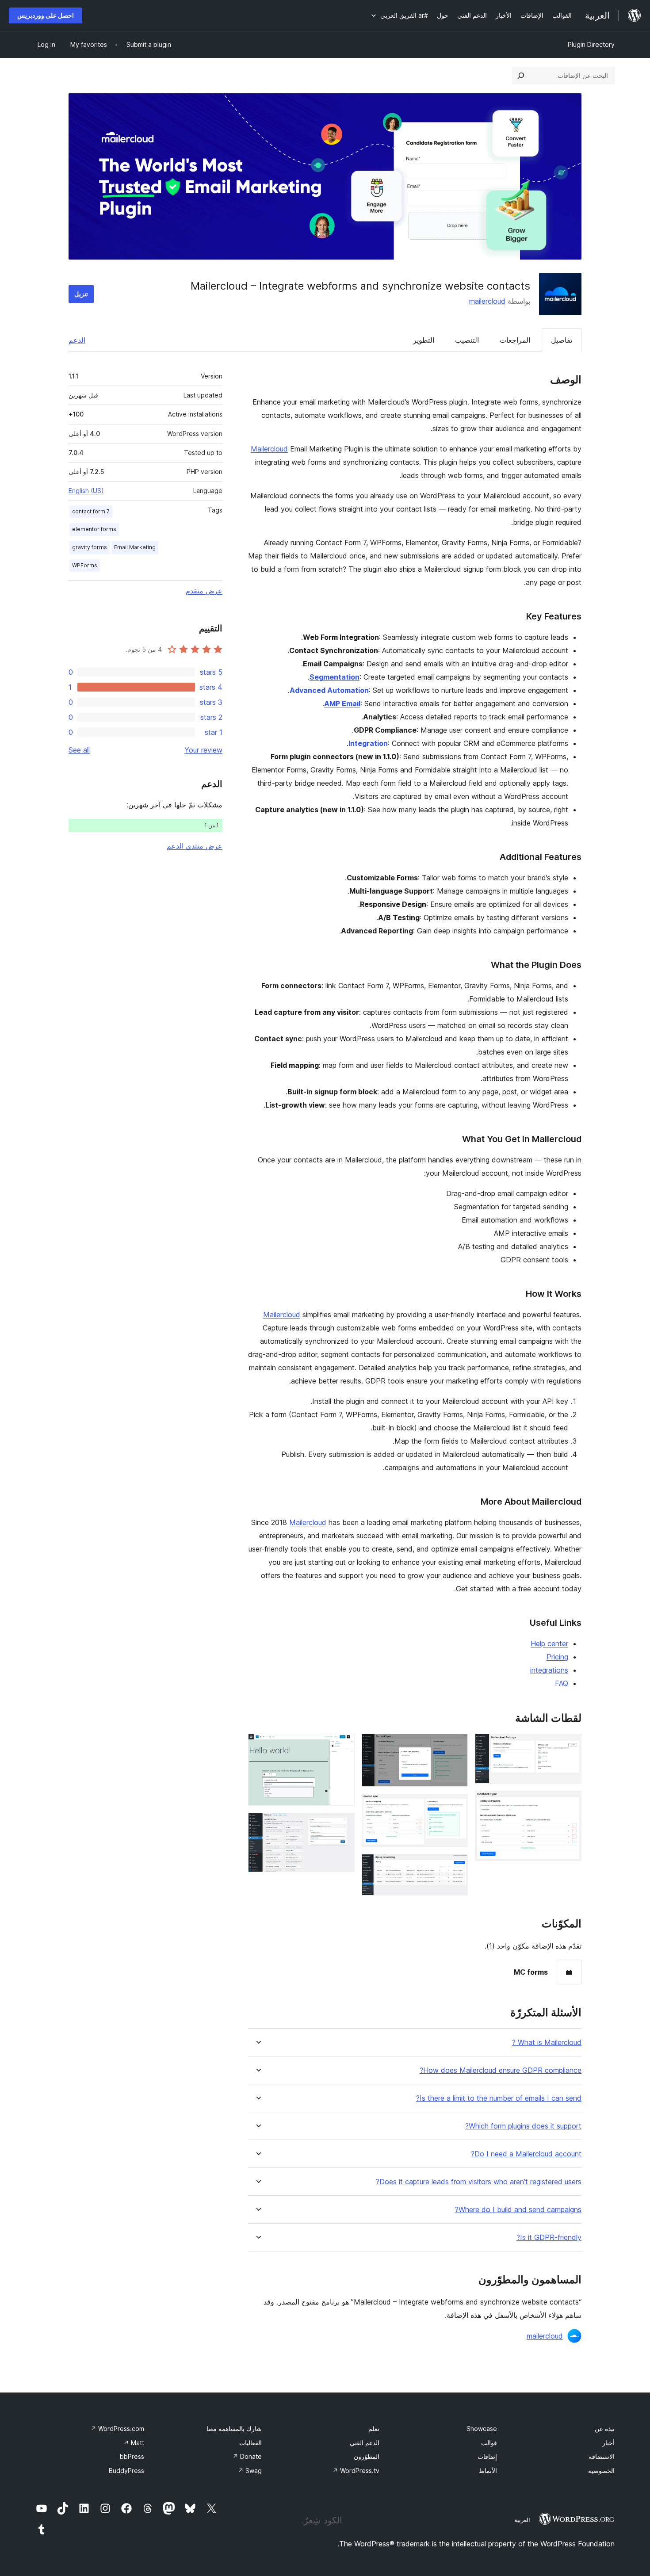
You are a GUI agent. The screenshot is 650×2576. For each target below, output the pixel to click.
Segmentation (335, 677)
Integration (368, 743)
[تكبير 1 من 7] (570, 1746)
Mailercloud (269, 449)
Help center (549, 1643)
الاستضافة (602, 2456)
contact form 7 (91, 511)
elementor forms (94, 529)
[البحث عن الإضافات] (521, 76)
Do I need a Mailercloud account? (526, 2154)
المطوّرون (367, 2456)
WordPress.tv (356, 2471)
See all (79, 750)
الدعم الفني (365, 2443)
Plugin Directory (591, 44)
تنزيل (81, 294)
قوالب (489, 2443)
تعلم (374, 2429)
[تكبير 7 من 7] (343, 1825)
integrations (549, 1670)
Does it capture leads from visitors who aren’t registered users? (479, 2182)
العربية (522, 2520)
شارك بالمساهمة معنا (234, 2429)
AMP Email (342, 703)
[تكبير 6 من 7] (343, 1746)
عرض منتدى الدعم (195, 846)
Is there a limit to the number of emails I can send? (499, 2098)
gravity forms (90, 547)
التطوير (424, 340)
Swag (250, 2471)
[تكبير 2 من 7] (570, 1803)
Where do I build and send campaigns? (518, 2210)
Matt (134, 2443)
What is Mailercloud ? (547, 2043)
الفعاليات (250, 2443)
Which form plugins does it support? (523, 2126)
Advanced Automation (329, 690)
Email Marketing (135, 547)
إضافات (487, 2456)
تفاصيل (562, 340)
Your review (203, 750)
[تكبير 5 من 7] (456, 1866)
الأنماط (488, 2471)
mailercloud (487, 301)
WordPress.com (117, 2429)
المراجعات (515, 340)
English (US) (86, 491)
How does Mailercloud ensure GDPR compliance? (501, 2070)
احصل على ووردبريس (46, 15)
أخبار (608, 2443)
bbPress (132, 2456)
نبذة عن (605, 2429)
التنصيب (467, 340)
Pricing (557, 1657)
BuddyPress (126, 2471)
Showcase (482, 2429)
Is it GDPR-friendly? (549, 2238)
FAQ (562, 1683)
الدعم (77, 340)
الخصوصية (601, 2471)
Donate (247, 2456)
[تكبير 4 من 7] (456, 1806)
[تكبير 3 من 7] (456, 1746)
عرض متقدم (204, 591)
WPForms (85, 565)
